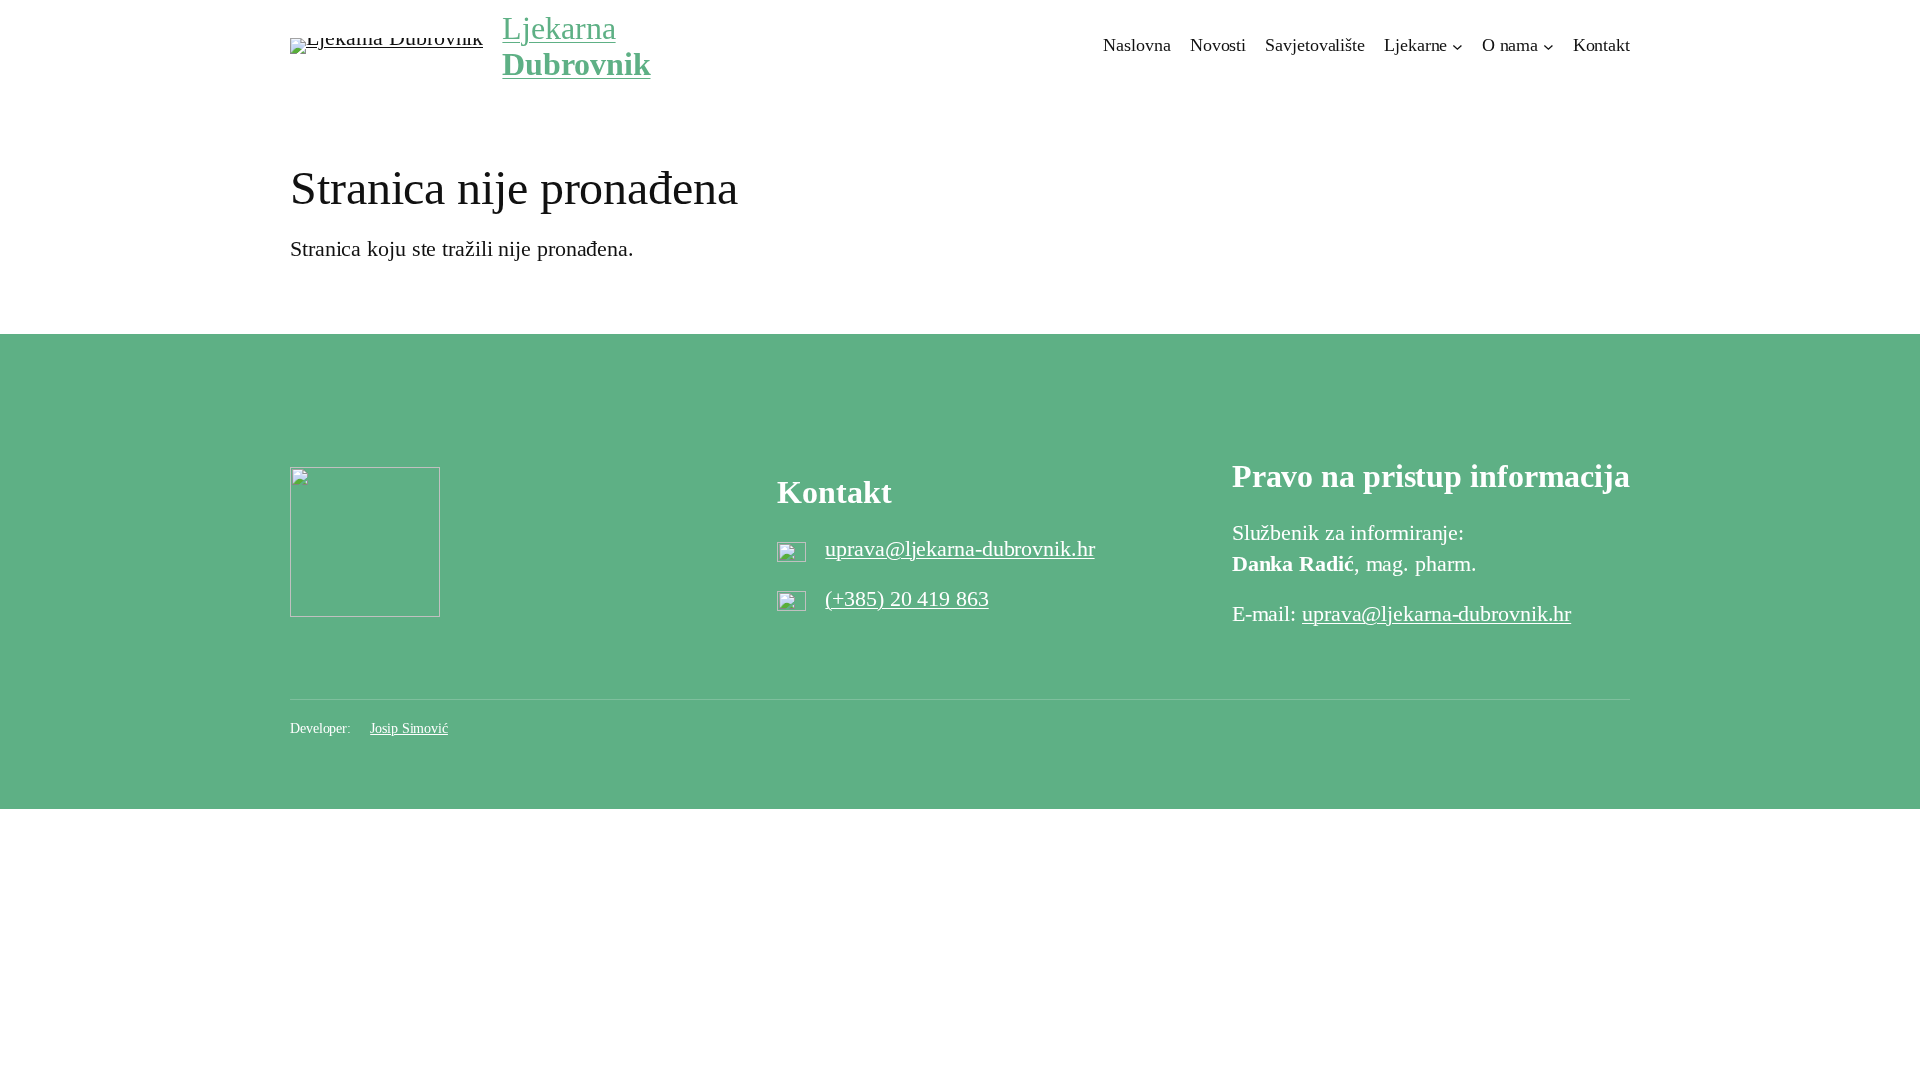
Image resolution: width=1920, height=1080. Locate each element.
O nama (1510, 45)
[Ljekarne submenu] (1457, 46)
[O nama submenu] (1548, 46)
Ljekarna (576, 46)
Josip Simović (409, 728)
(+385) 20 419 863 (906, 598)
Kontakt (1601, 45)
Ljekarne (1415, 45)
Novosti (1218, 45)
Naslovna (1136, 45)
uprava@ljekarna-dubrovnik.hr (959, 548)
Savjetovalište (1315, 45)
